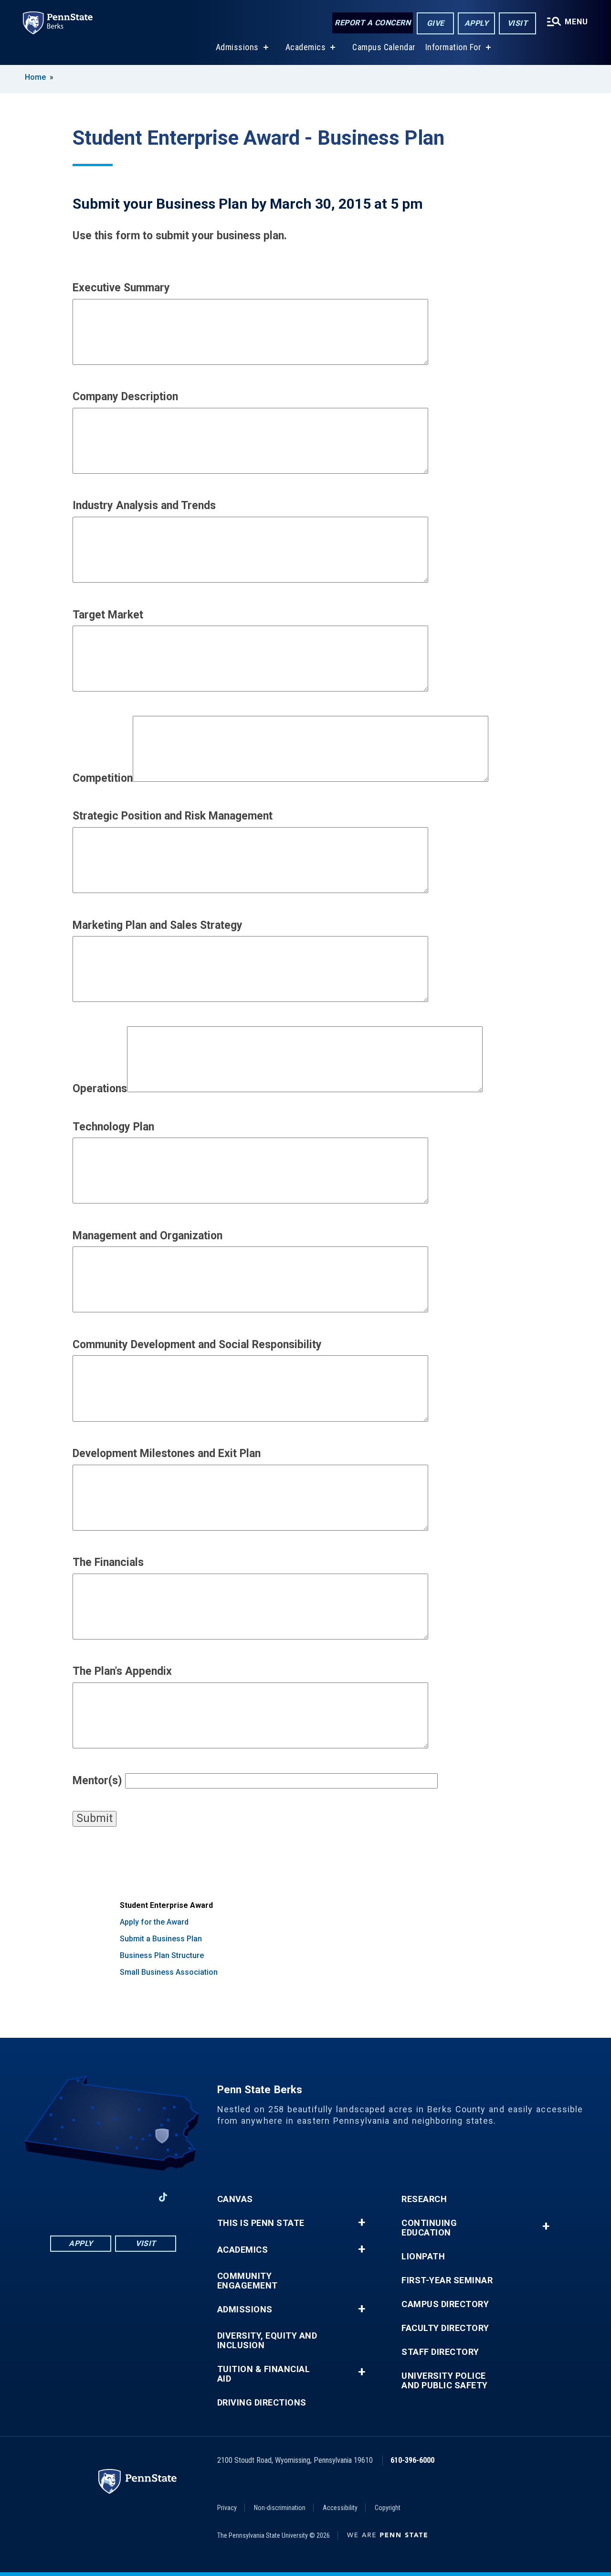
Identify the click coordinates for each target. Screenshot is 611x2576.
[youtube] (113, 2197)
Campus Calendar (384, 47)
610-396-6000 (412, 2460)
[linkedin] (88, 2197)
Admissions (237, 47)
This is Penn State (261, 2223)
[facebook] (63, 2197)
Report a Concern (373, 23)
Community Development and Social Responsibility (197, 1345)
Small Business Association (169, 1972)
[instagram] (138, 2197)
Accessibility (340, 2508)
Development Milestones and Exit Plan (167, 1453)
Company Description (125, 397)
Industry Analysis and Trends (144, 506)
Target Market (108, 615)
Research (424, 2199)
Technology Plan (113, 1127)
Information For (453, 47)
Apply (477, 23)
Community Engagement (248, 2281)
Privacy (227, 2508)
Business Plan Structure (162, 1955)
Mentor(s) (97, 1781)
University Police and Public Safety (445, 2381)
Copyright (388, 2508)
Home (35, 77)
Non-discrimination (280, 2508)
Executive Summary (121, 288)
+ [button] (362, 2223)
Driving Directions (262, 2403)
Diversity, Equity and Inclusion (267, 2341)
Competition (103, 778)
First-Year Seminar (447, 2280)
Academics (306, 47)
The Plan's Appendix (122, 1671)
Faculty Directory (445, 2328)
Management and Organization (147, 1236)
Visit (518, 23)
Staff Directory (440, 2352)
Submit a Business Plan (161, 1939)
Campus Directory (445, 2304)
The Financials (108, 1562)
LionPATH (423, 2257)
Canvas (235, 2199)
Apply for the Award (154, 1922)
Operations (100, 1089)
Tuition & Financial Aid (264, 2374)
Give (436, 23)
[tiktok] (163, 2198)
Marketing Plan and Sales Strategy (158, 925)
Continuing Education (429, 2228)
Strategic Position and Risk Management (173, 816)
